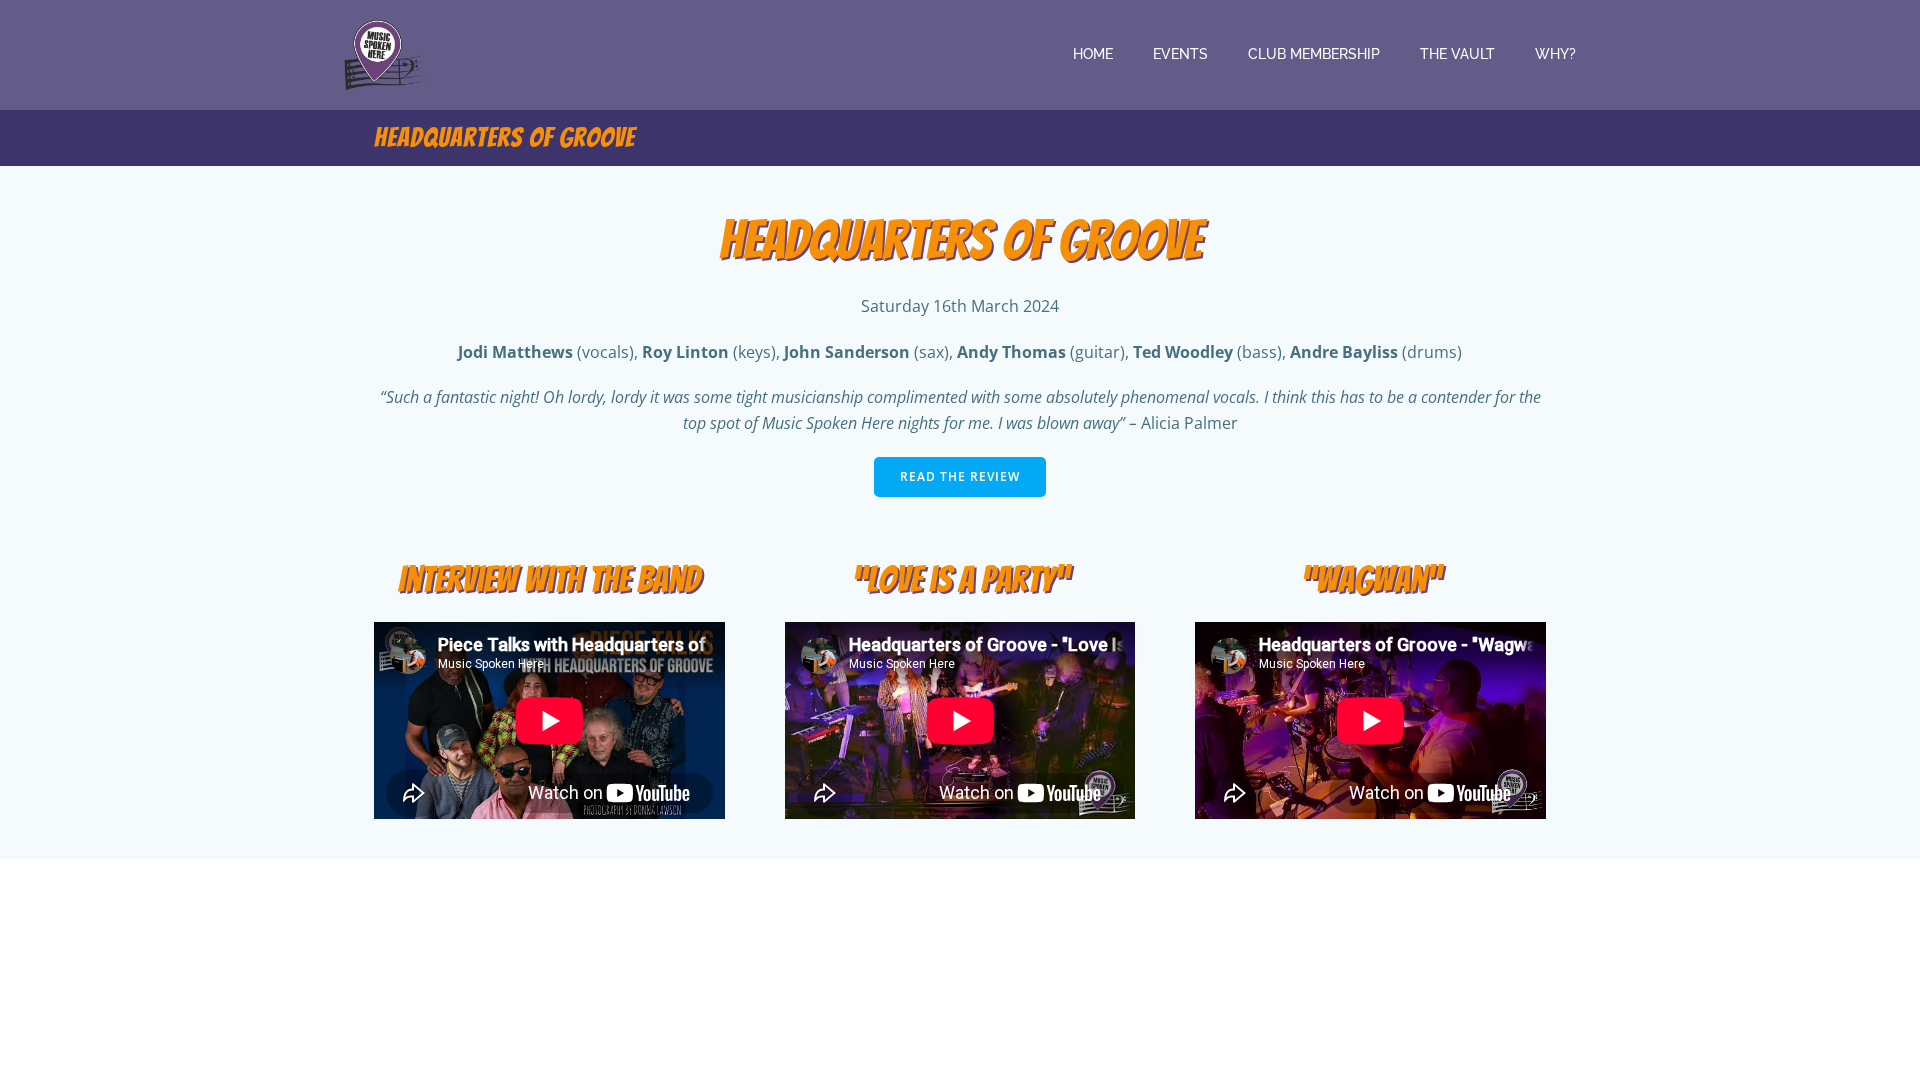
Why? (1555, 54)
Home (1093, 54)
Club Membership (1314, 54)
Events (1180, 54)
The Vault (1457, 54)
